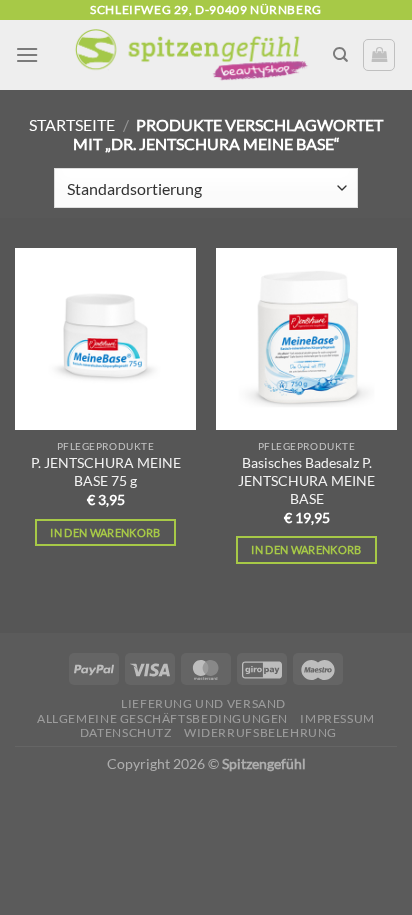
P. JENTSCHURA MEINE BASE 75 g (106, 472)
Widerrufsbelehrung (260, 732)
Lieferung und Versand (203, 703)
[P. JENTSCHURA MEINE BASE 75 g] (105, 338)
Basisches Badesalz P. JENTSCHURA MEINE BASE (306, 480)
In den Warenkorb (105, 532)
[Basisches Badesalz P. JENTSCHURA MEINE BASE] (306, 338)
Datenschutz (126, 732)
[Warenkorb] (379, 55)
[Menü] (27, 54)
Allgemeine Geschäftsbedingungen (162, 718)
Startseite (72, 124)
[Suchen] (340, 55)
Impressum (337, 718)
